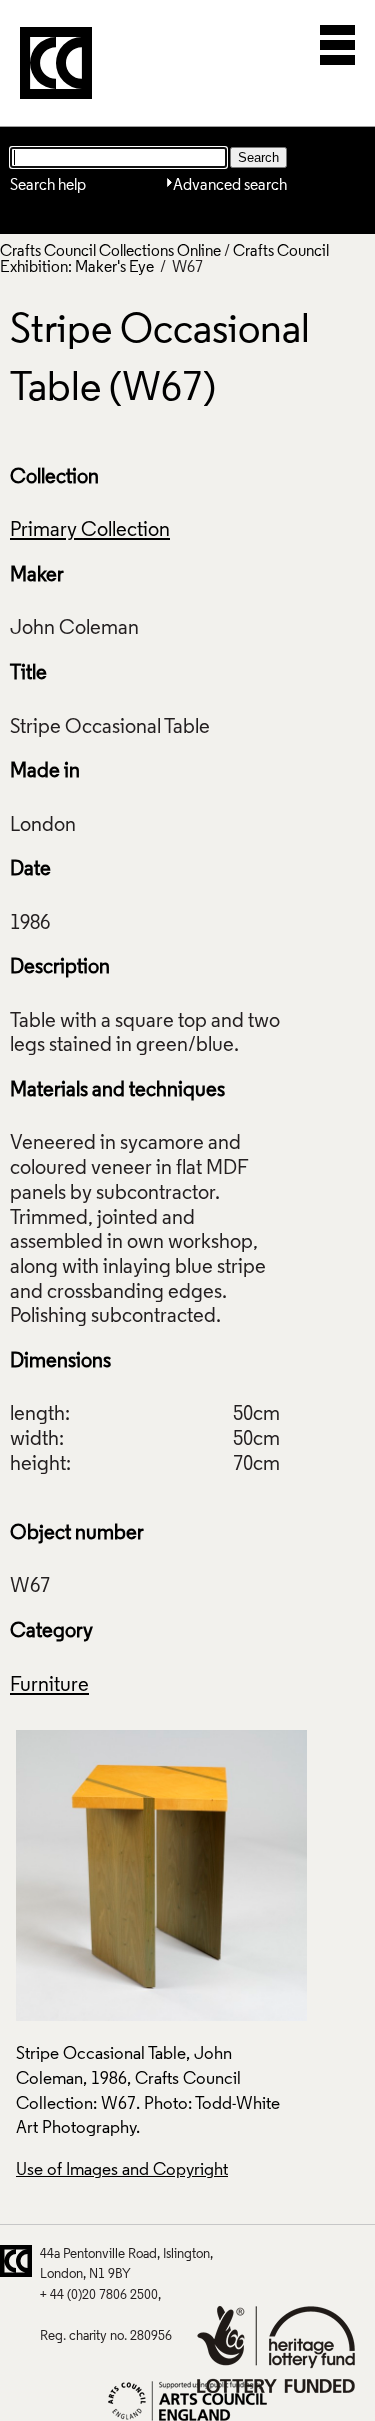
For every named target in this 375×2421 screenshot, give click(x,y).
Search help (48, 186)
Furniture (49, 1686)
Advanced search (230, 186)
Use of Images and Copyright (122, 2170)
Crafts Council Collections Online (110, 252)
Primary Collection (90, 531)
